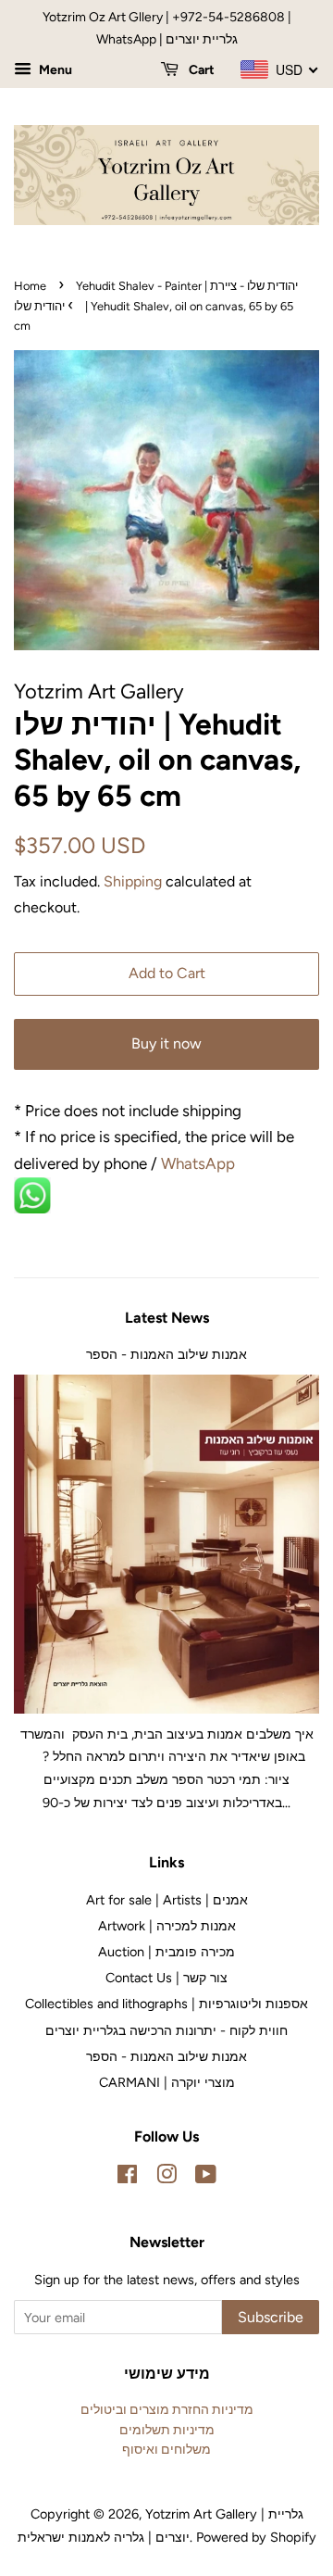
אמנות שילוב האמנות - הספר (166, 1354)
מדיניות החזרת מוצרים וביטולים (167, 2409)
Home (30, 286)
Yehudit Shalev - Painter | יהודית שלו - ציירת (187, 286)
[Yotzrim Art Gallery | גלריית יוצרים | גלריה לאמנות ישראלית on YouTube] (206, 2178)
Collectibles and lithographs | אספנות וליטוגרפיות (166, 2004)
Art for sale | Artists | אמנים (167, 1900)
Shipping (133, 881)
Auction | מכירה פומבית (166, 1952)
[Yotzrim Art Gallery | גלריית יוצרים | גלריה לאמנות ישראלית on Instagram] (166, 2178)
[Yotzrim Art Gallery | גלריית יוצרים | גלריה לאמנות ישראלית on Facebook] (127, 2178)
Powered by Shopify (256, 2537)
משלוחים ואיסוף (166, 2449)
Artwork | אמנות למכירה (167, 1926)
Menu (54, 70)
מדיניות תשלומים (167, 2430)
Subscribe (271, 2317)
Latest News (167, 1318)
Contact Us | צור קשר (166, 1978)
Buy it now (166, 1043)
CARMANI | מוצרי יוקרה (167, 2082)
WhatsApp (200, 1163)
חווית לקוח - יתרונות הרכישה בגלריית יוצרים (166, 2030)
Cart (200, 70)
